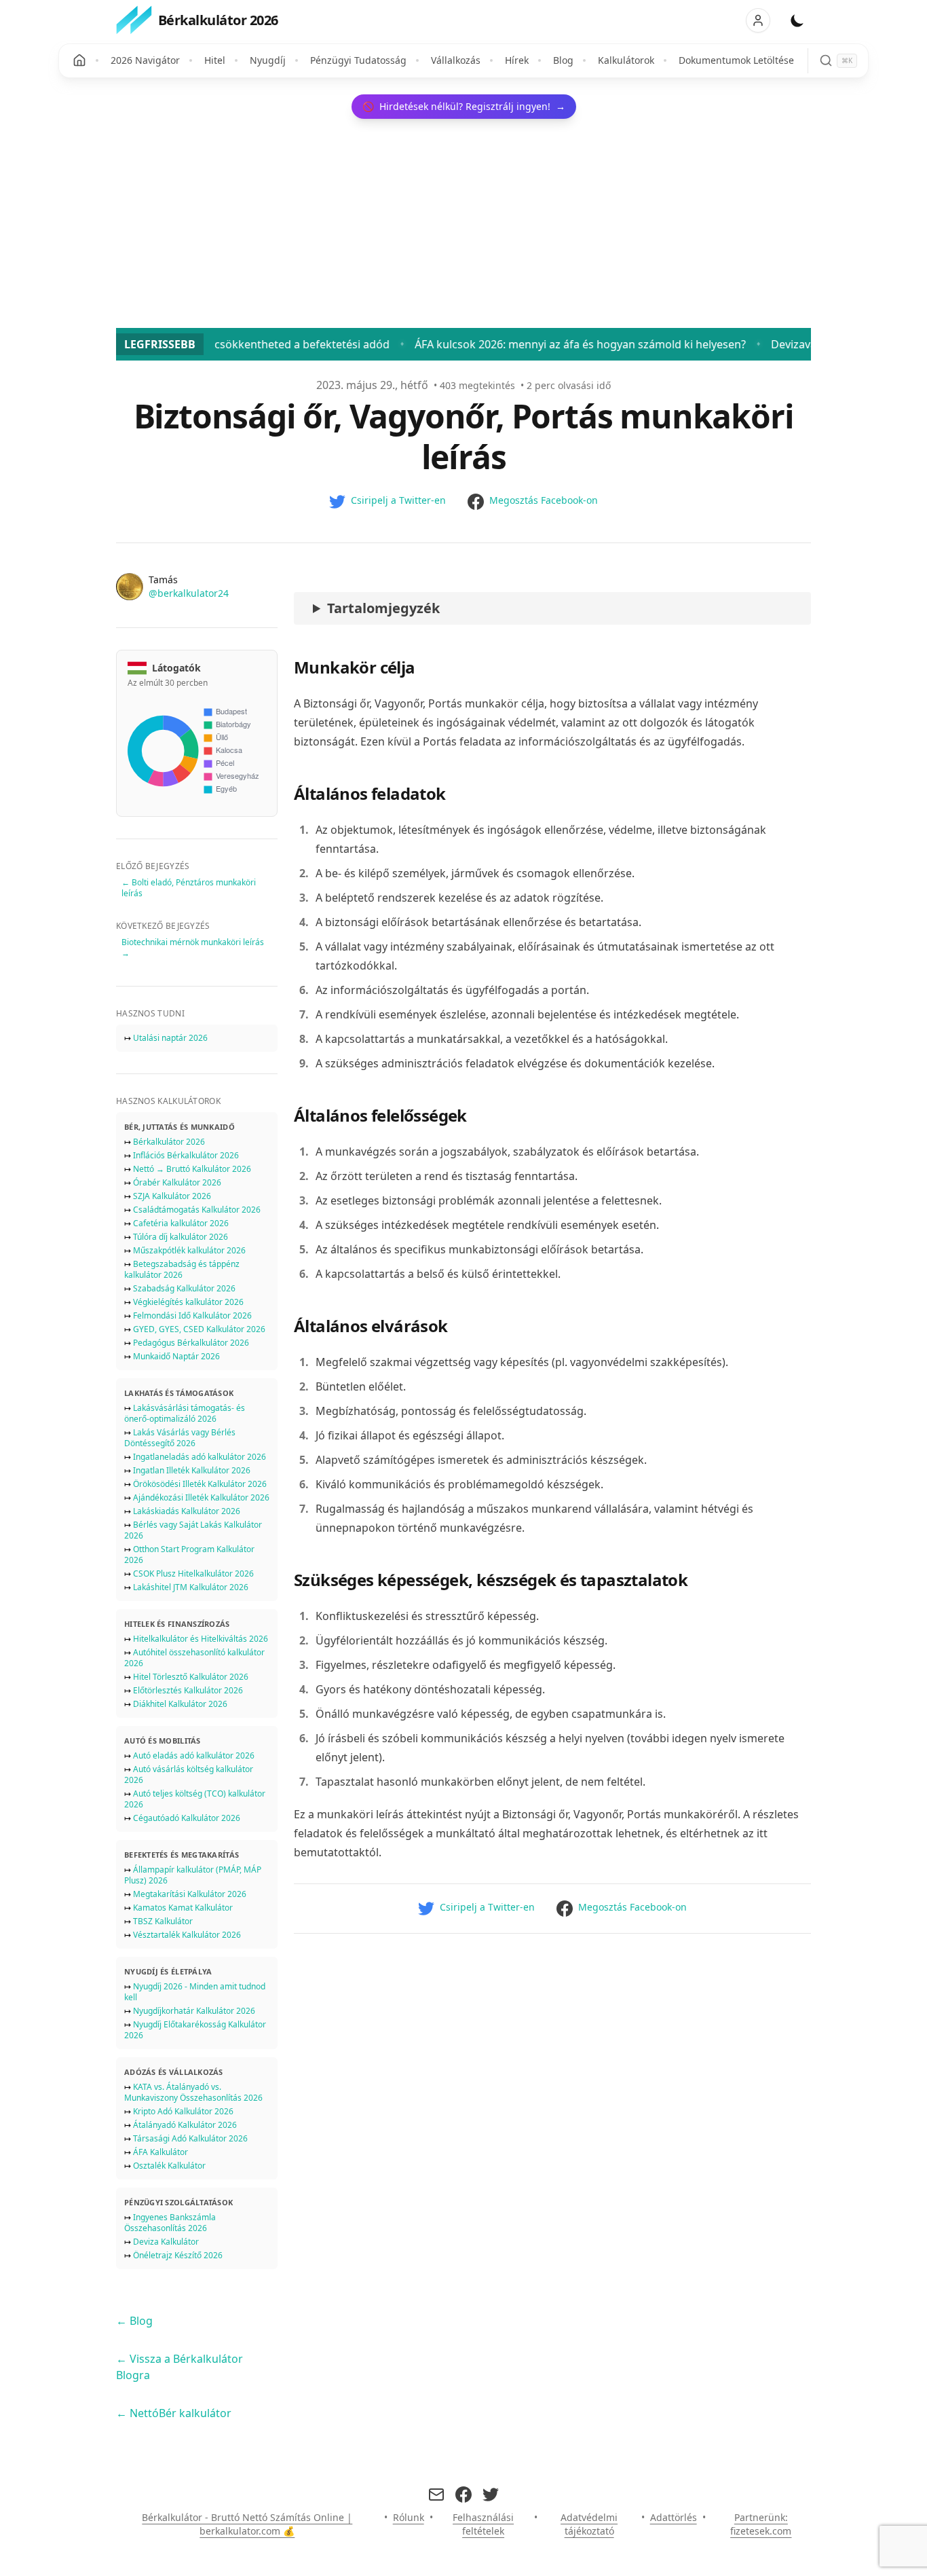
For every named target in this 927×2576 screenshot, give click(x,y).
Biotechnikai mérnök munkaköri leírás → (193, 947)
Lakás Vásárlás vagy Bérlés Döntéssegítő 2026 (180, 1438)
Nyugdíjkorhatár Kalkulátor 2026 (194, 2011)
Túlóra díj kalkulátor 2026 (181, 1237)
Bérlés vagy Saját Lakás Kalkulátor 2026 (193, 1530)
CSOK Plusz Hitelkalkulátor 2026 (193, 1574)
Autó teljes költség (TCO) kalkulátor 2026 (195, 1799)
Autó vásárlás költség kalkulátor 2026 (189, 1774)
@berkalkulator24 (189, 593)
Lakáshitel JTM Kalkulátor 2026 (191, 1587)
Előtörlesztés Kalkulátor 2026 (188, 1690)
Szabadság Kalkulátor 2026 (184, 1288)
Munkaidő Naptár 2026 (176, 1356)
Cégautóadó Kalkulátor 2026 (187, 1818)
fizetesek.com (761, 2531)
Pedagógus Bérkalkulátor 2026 (191, 1343)
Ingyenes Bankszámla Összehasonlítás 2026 (170, 2223)
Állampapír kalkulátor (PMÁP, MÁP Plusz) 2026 (193, 1875)
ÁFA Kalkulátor (160, 2152)
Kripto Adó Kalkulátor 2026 (183, 2111)
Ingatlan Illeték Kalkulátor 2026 (192, 1470)
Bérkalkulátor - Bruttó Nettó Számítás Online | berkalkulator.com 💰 (247, 2524)
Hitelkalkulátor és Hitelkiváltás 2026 (201, 1639)
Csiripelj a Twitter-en (398, 500)
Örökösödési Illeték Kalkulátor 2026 (200, 1484)
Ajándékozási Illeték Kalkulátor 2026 (201, 1497)
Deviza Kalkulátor (166, 2242)
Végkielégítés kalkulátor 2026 (188, 1302)
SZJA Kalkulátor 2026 (172, 1196)
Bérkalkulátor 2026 (169, 1142)
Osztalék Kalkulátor (169, 2166)
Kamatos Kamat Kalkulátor (183, 1908)
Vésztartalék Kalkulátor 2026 (187, 1935)
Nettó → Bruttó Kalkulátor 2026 (192, 1169)
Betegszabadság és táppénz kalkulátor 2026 (182, 1269)
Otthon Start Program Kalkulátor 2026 (189, 1554)
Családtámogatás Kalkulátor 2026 (197, 1210)
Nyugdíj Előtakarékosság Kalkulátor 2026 (195, 2030)
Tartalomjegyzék (383, 608)
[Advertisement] (463, 226)
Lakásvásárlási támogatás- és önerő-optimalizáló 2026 (185, 1413)
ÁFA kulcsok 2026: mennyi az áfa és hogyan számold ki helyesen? (502, 344)
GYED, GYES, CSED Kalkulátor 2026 (199, 1329)
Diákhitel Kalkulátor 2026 (180, 1704)
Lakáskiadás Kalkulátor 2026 (187, 1511)
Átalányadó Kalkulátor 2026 (185, 2125)
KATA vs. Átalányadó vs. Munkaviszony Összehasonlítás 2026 (193, 2092)
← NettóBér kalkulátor (174, 2413)
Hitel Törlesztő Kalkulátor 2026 (191, 1677)
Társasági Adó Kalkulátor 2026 (190, 2138)
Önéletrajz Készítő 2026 (178, 2255)
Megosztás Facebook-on (544, 500)
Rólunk (409, 2517)
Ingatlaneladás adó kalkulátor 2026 (200, 1457)
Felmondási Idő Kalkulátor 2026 (192, 1315)
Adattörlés (674, 2517)
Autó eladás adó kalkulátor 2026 (194, 1755)
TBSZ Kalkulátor (163, 1921)
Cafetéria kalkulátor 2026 (181, 1223)
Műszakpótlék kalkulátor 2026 (189, 1250)
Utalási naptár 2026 (170, 1038)
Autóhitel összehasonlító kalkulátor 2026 (194, 1658)
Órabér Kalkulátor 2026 (177, 1182)
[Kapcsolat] (436, 2495)
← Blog (134, 2321)
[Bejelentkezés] (758, 20)
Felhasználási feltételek (483, 2524)
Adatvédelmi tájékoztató (589, 2524)
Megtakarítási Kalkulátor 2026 (190, 1894)
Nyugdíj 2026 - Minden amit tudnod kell (195, 1992)
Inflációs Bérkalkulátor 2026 (186, 1155)
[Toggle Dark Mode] (797, 20)
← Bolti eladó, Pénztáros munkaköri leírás (189, 888)
